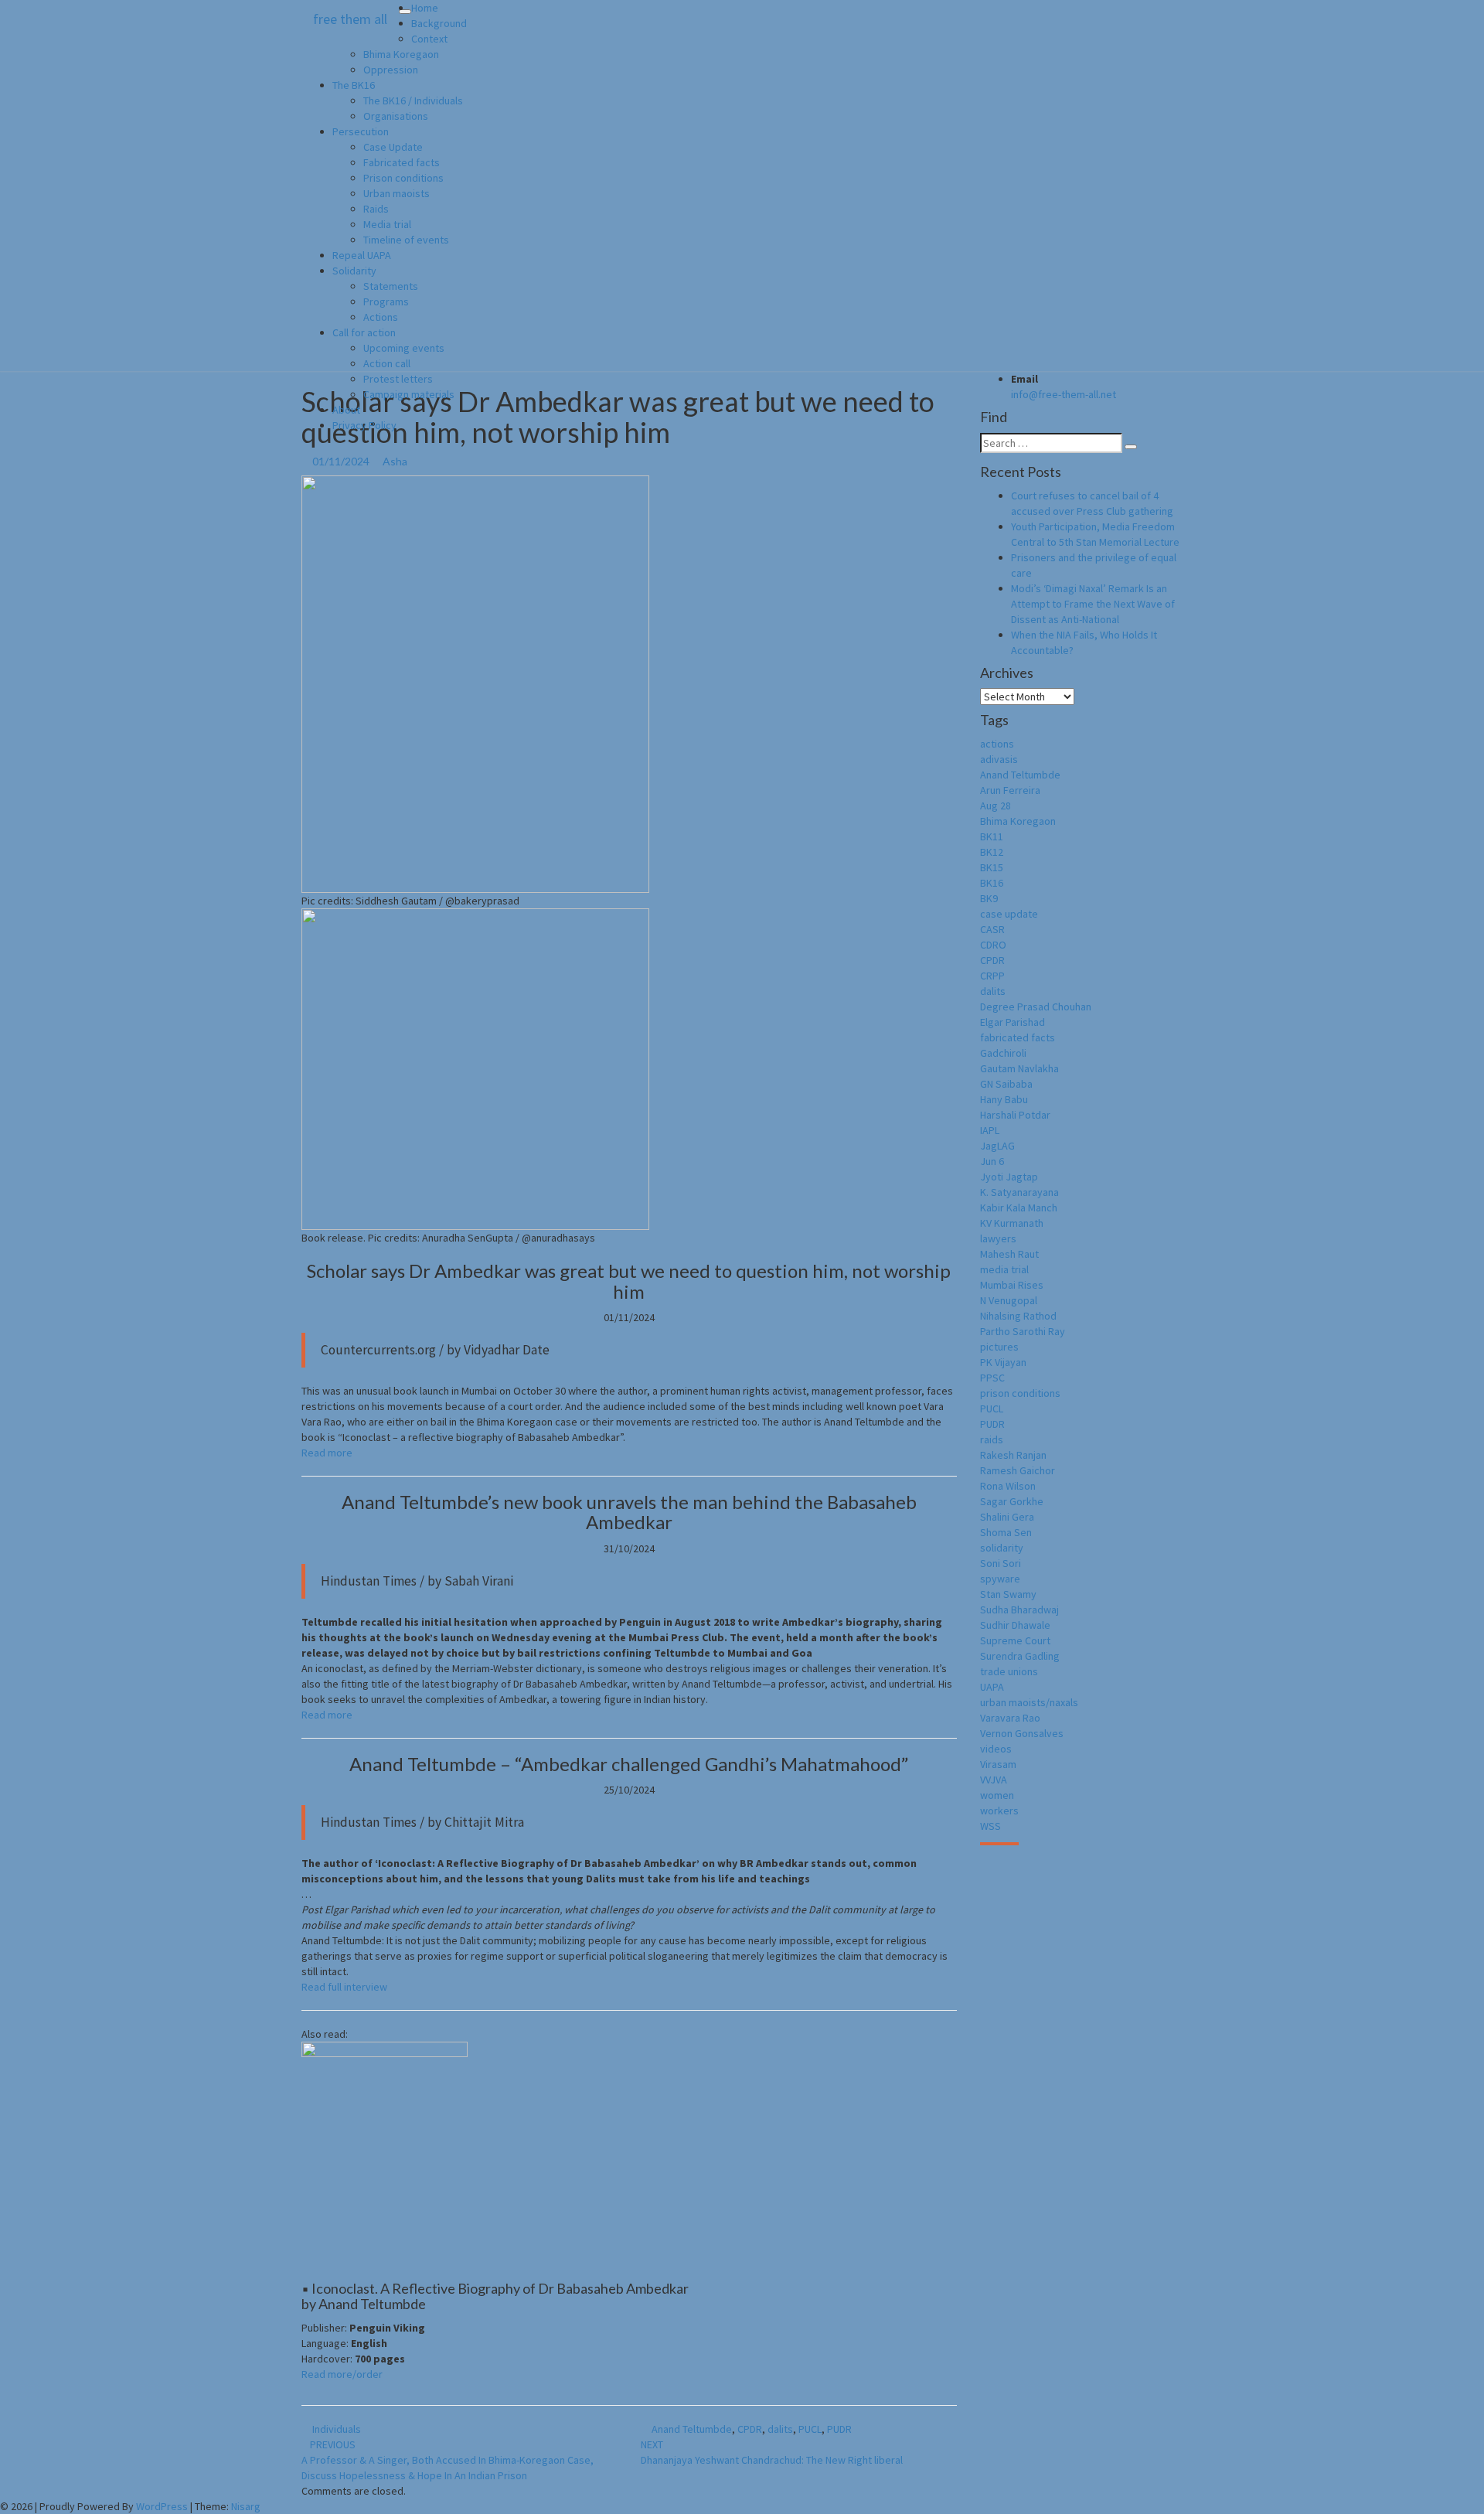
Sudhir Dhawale (1015, 1625)
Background (439, 23)
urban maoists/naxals (1029, 1702)
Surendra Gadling (1020, 1656)
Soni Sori (1001, 1563)
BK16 (992, 883)
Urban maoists (397, 193)
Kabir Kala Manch (1019, 1208)
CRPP (992, 976)
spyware (1000, 1579)
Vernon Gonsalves (1022, 1733)
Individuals (337, 2429)
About (346, 410)
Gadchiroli (1003, 1053)
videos (996, 1749)
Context (429, 39)
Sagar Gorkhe (1012, 1501)
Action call (387, 363)
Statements (391, 286)
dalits (780, 2429)
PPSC (992, 1378)
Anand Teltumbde (692, 2429)
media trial (1004, 1269)
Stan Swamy (1008, 1594)
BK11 (992, 836)
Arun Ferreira (1010, 790)
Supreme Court (1015, 1640)
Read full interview (344, 1987)
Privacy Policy (364, 425)
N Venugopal (1009, 1300)
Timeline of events (406, 240)
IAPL (990, 1130)
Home (425, 8)
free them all (350, 19)
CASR (992, 929)
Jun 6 (992, 1161)
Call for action (364, 332)
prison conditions (1020, 1393)
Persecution (361, 131)
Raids (376, 209)
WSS (990, 1826)
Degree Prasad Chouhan (1036, 1007)
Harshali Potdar (1015, 1115)
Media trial (387, 224)
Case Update (393, 147)
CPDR (750, 2429)
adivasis (999, 759)
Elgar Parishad (1013, 1022)
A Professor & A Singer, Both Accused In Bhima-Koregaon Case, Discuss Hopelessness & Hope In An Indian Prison (448, 2460)
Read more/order (342, 2374)
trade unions (1009, 1671)
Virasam (998, 1764)
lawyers (998, 1238)
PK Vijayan (1003, 1362)
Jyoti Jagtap (1009, 1177)
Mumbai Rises (1012, 1285)
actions (997, 744)
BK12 (992, 852)
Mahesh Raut (1009, 1254)
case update (1009, 914)
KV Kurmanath (1012, 1223)
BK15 (992, 867)
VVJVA (994, 1780)
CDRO (993, 945)
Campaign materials (409, 394)
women (997, 1795)
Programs (386, 301)
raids (992, 1439)
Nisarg (246, 2506)
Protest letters (398, 379)
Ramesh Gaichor (1018, 1470)
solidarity (1002, 1548)
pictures (999, 1347)
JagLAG (997, 1146)
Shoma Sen (1006, 1532)
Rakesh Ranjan (1013, 1455)
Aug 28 (996, 806)
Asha (395, 461)
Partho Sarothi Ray (1023, 1331)
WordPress (162, 2506)
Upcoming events (404, 348)
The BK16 (354, 85)
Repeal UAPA (362, 255)
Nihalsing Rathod (1018, 1316)
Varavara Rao (1010, 1718)
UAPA (992, 1687)
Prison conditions (403, 178)
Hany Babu (1004, 1099)
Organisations (396, 116)
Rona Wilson (1008, 1486)
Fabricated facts (402, 162)
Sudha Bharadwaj (1019, 1610)
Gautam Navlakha (1019, 1068)
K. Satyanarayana (1019, 1192)
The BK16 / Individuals (413, 100)
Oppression (391, 70)
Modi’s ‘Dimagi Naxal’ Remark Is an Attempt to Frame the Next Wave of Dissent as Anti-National (1093, 604)
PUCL (810, 2429)
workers (999, 1811)
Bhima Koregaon (401, 54)
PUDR (839, 2429)
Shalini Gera (1007, 1517)
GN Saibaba (1006, 1084)
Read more (327, 1453)
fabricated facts (1018, 1037)
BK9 (989, 898)
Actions (381, 317)
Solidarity (354, 271)
